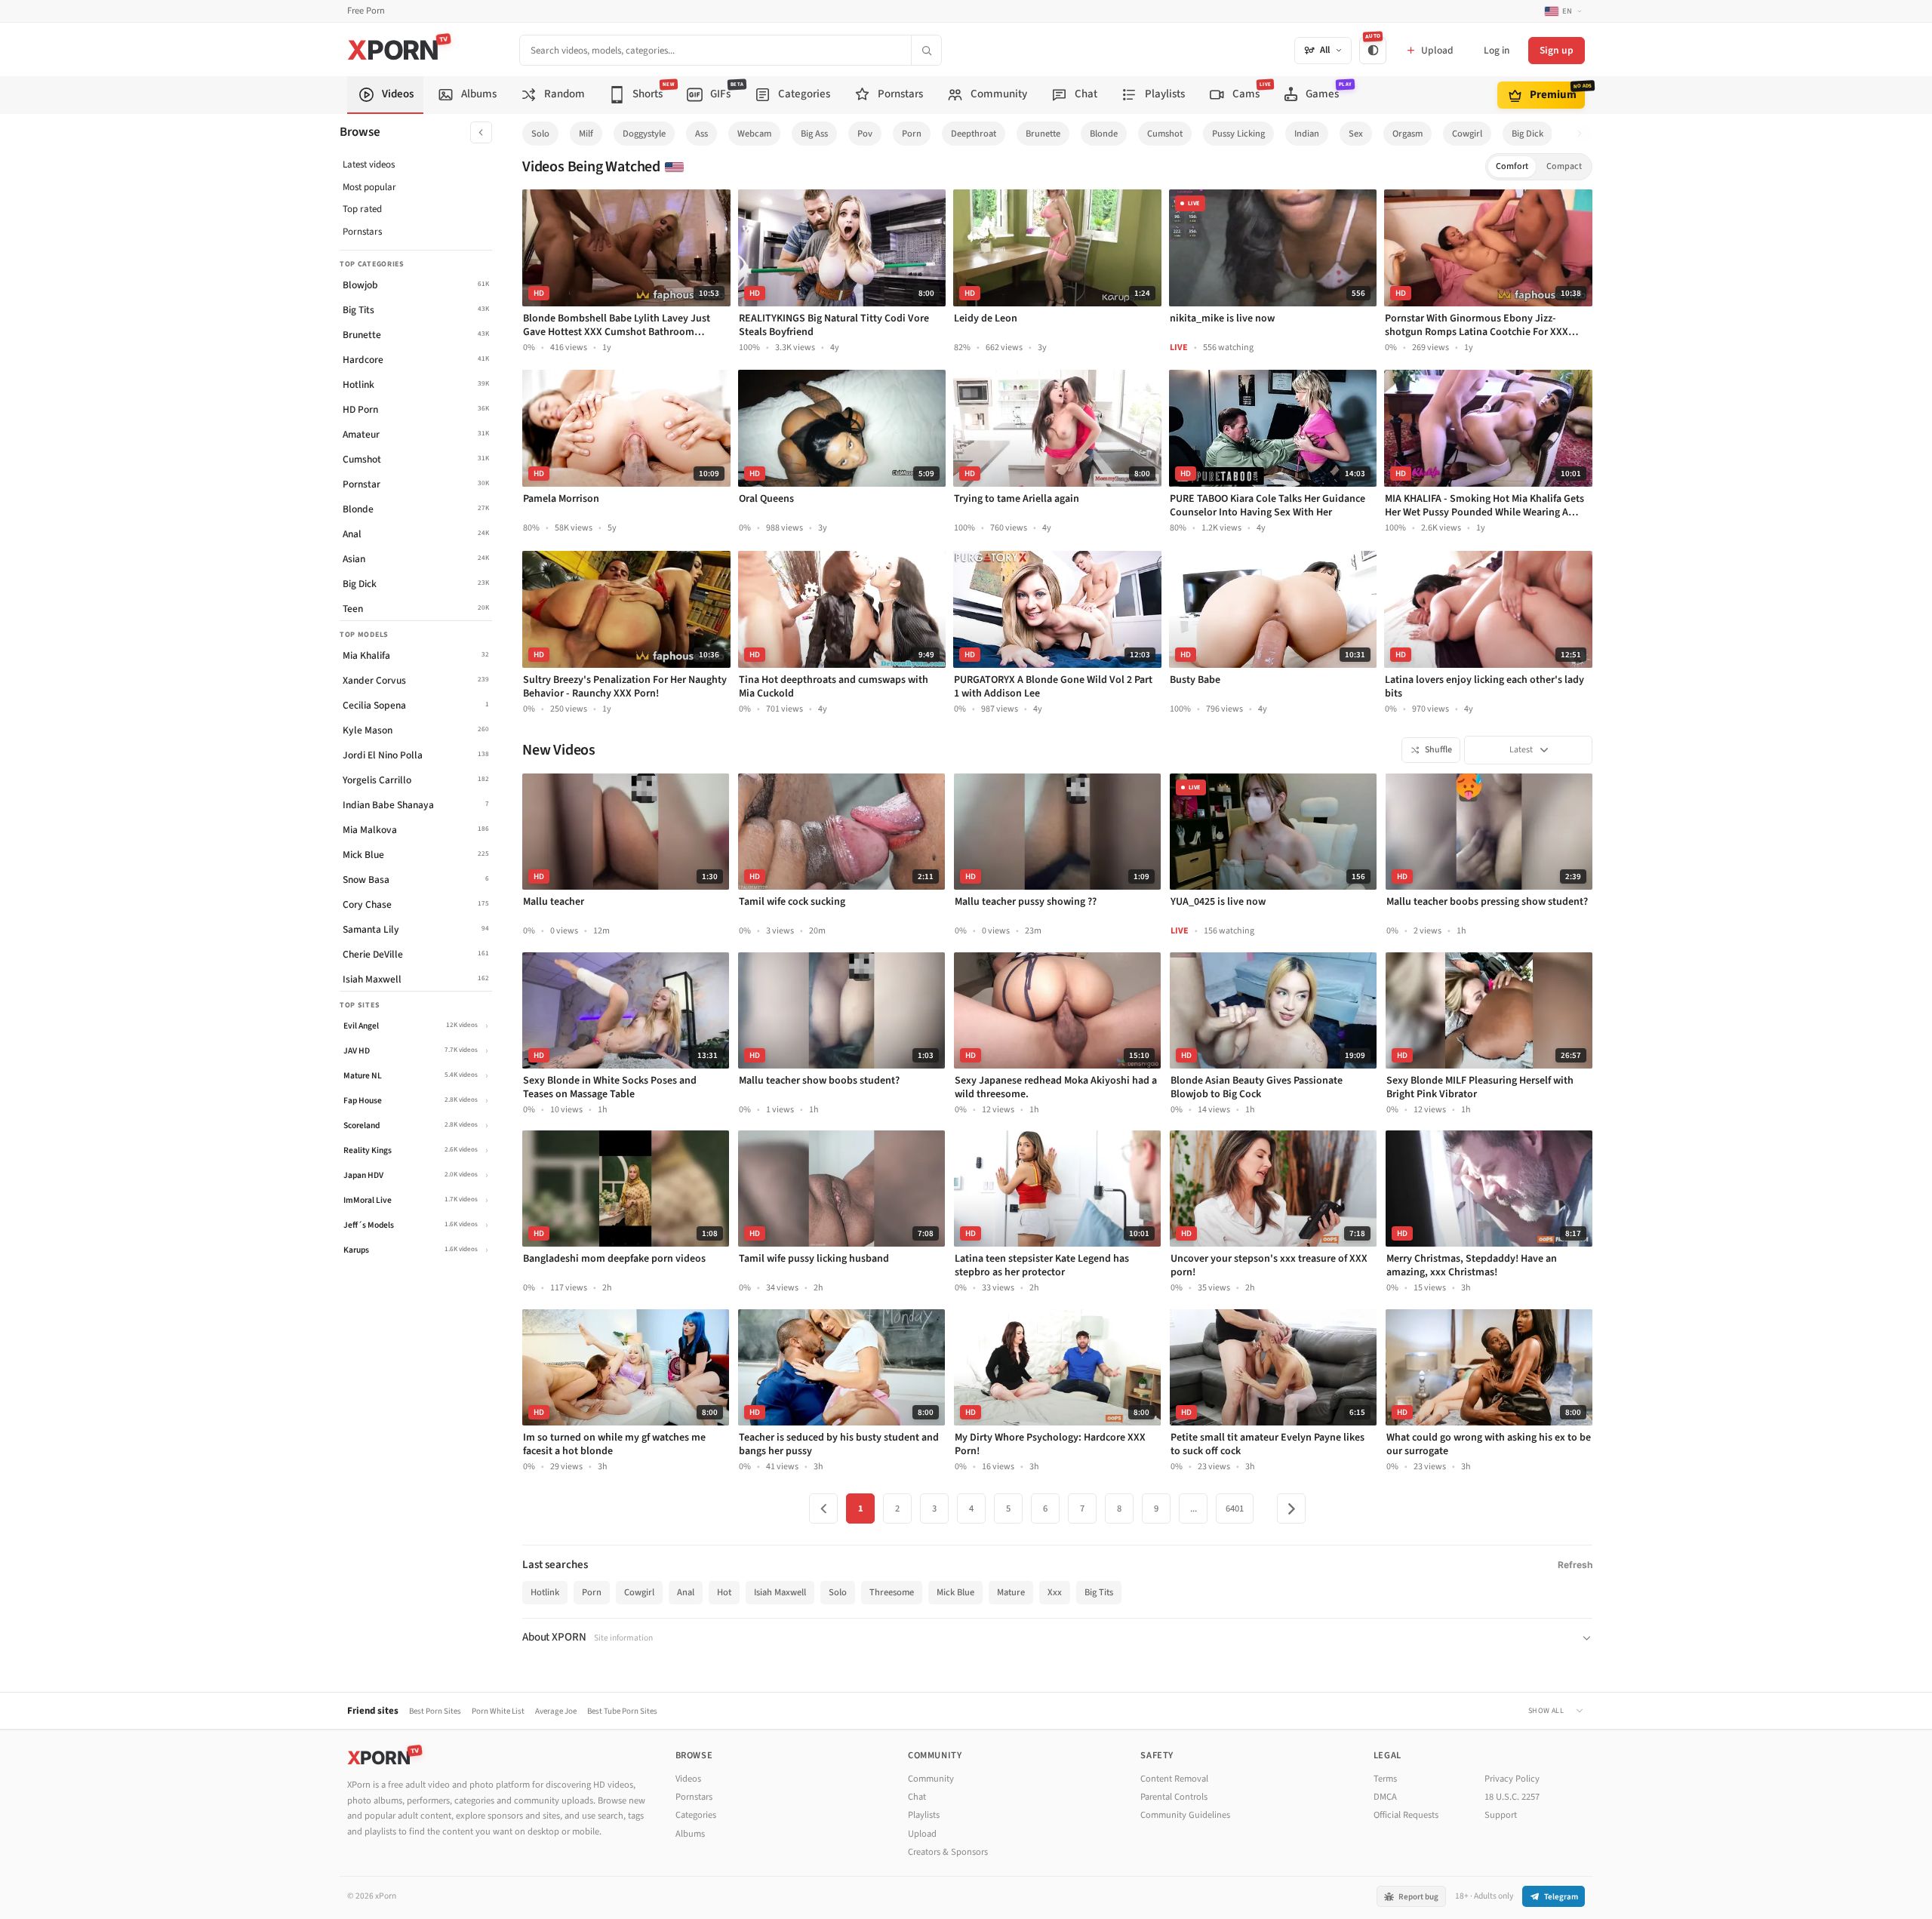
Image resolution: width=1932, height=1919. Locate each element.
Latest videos (369, 165)
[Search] (926, 50)
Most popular (369, 187)
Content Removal (1174, 1779)
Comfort (1512, 166)
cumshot (1165, 134)
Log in (1497, 50)
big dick (1527, 134)
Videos (688, 1779)
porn (912, 134)
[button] (1584, 134)
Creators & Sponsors (948, 1852)
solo (540, 134)
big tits (1099, 1592)
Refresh (1575, 1565)
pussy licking (1238, 134)
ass (701, 134)
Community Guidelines (1185, 1815)
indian (1307, 134)
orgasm (1407, 134)
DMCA (1385, 1797)
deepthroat (974, 134)
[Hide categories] (481, 132)
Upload (922, 1834)
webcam (754, 134)
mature (1011, 1592)
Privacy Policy (1512, 1779)
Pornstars (362, 232)
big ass (814, 134)
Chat (917, 1797)
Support (1501, 1815)
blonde (1104, 134)
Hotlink (545, 1592)
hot (724, 1592)
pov (865, 134)
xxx (1055, 1592)
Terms (1385, 1779)
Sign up (1557, 50)
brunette (1043, 134)
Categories (696, 1815)
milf (586, 134)
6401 (1235, 1508)
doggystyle (644, 134)
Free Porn (366, 11)
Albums (690, 1834)
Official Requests (1406, 1815)
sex (1356, 134)
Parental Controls (1174, 1797)
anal (686, 1592)
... (1194, 1508)
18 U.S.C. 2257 (1512, 1797)
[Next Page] (1291, 1508)
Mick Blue (955, 1592)
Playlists (924, 1815)
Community (931, 1779)
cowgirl (1467, 134)
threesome (892, 1592)
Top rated (362, 209)
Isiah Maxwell (780, 1592)
